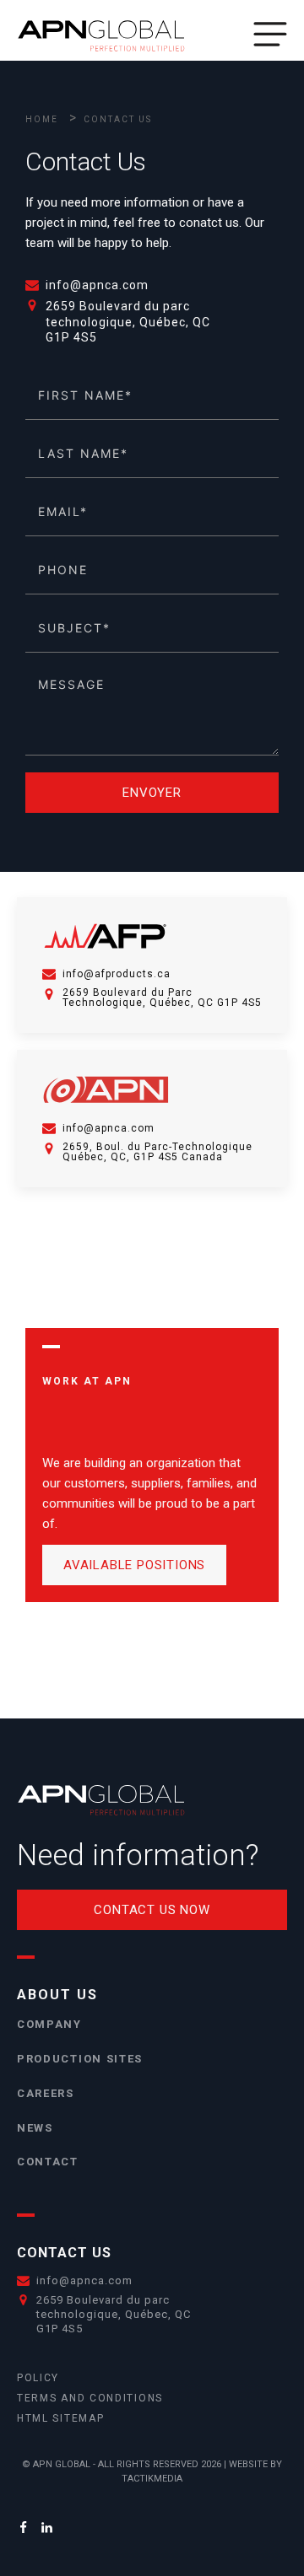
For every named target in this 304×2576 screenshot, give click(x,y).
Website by (255, 2464)
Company (49, 2024)
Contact (48, 2162)
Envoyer (152, 793)
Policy (38, 2378)
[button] (270, 34)
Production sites (80, 2059)
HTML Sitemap (60, 2418)
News (35, 2128)
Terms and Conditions (90, 2398)
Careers (46, 2093)
